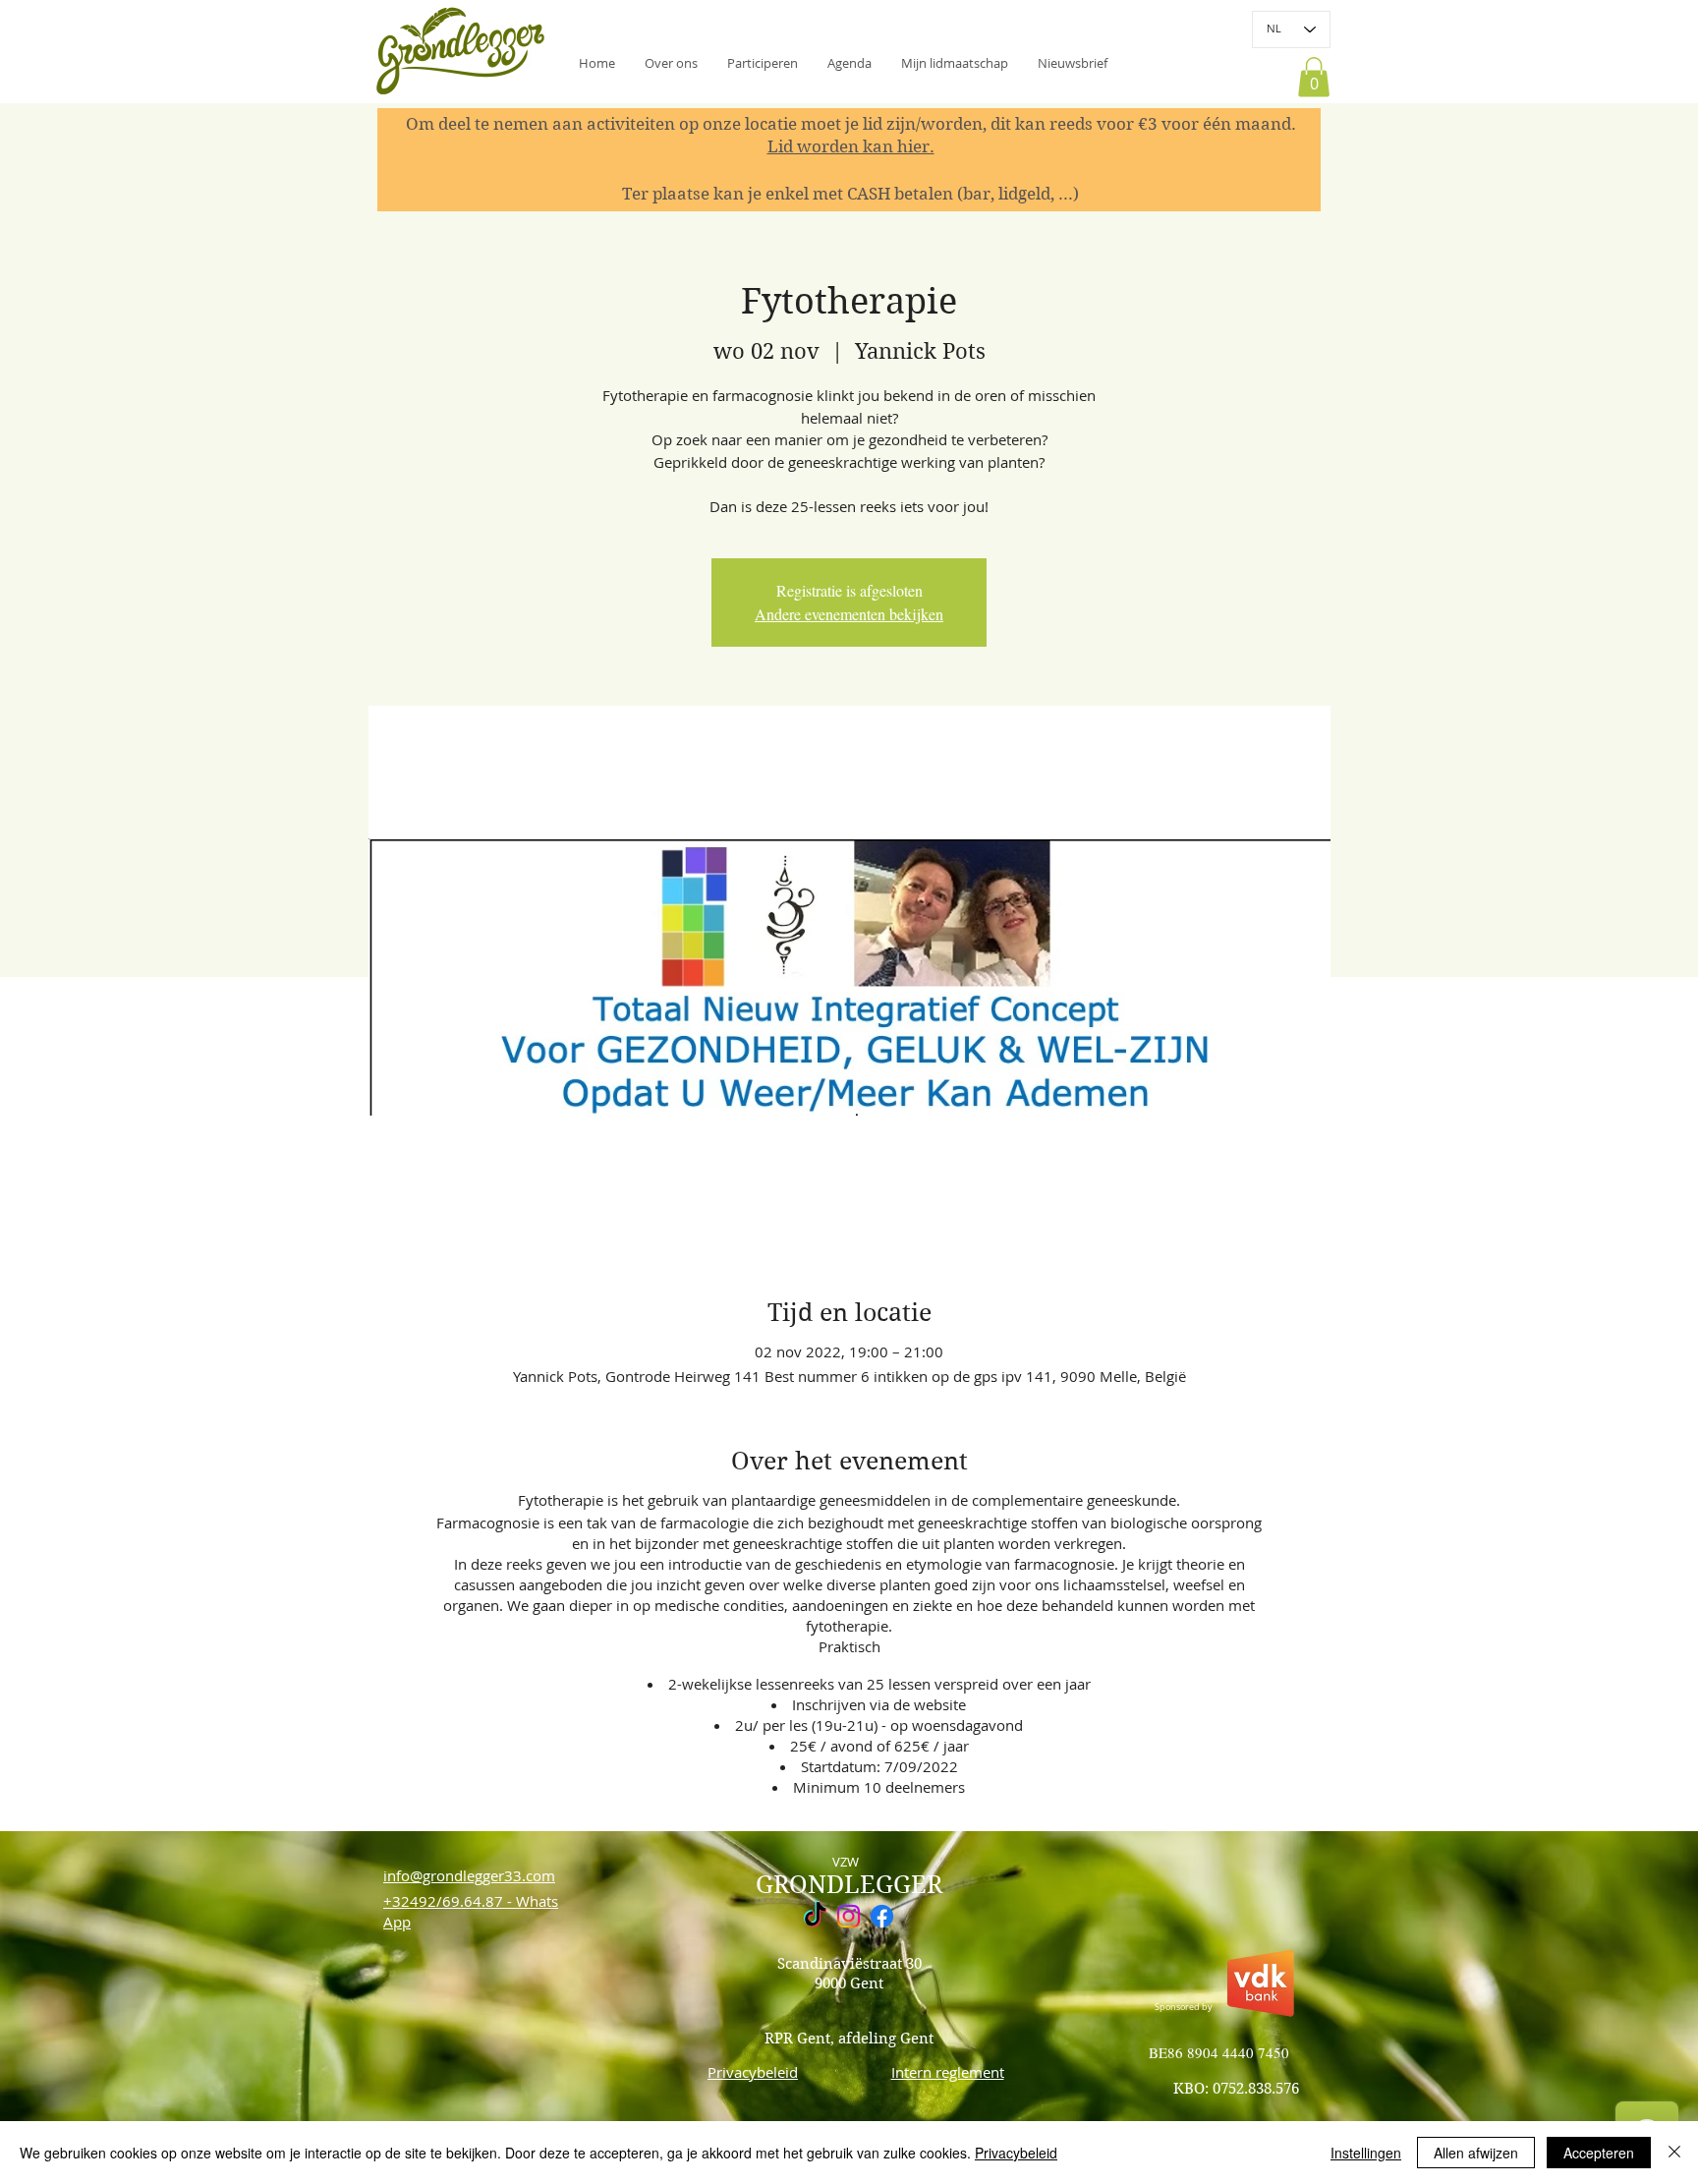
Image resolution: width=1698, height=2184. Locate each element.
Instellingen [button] (1366, 2153)
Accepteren (1599, 2153)
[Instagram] (849, 1916)
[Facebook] (882, 1916)
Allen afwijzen (1476, 2153)
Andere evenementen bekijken (849, 614)
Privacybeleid (1016, 2153)
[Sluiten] (1674, 2153)
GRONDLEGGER (849, 1885)
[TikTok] (815, 1916)
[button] (1073, 63)
